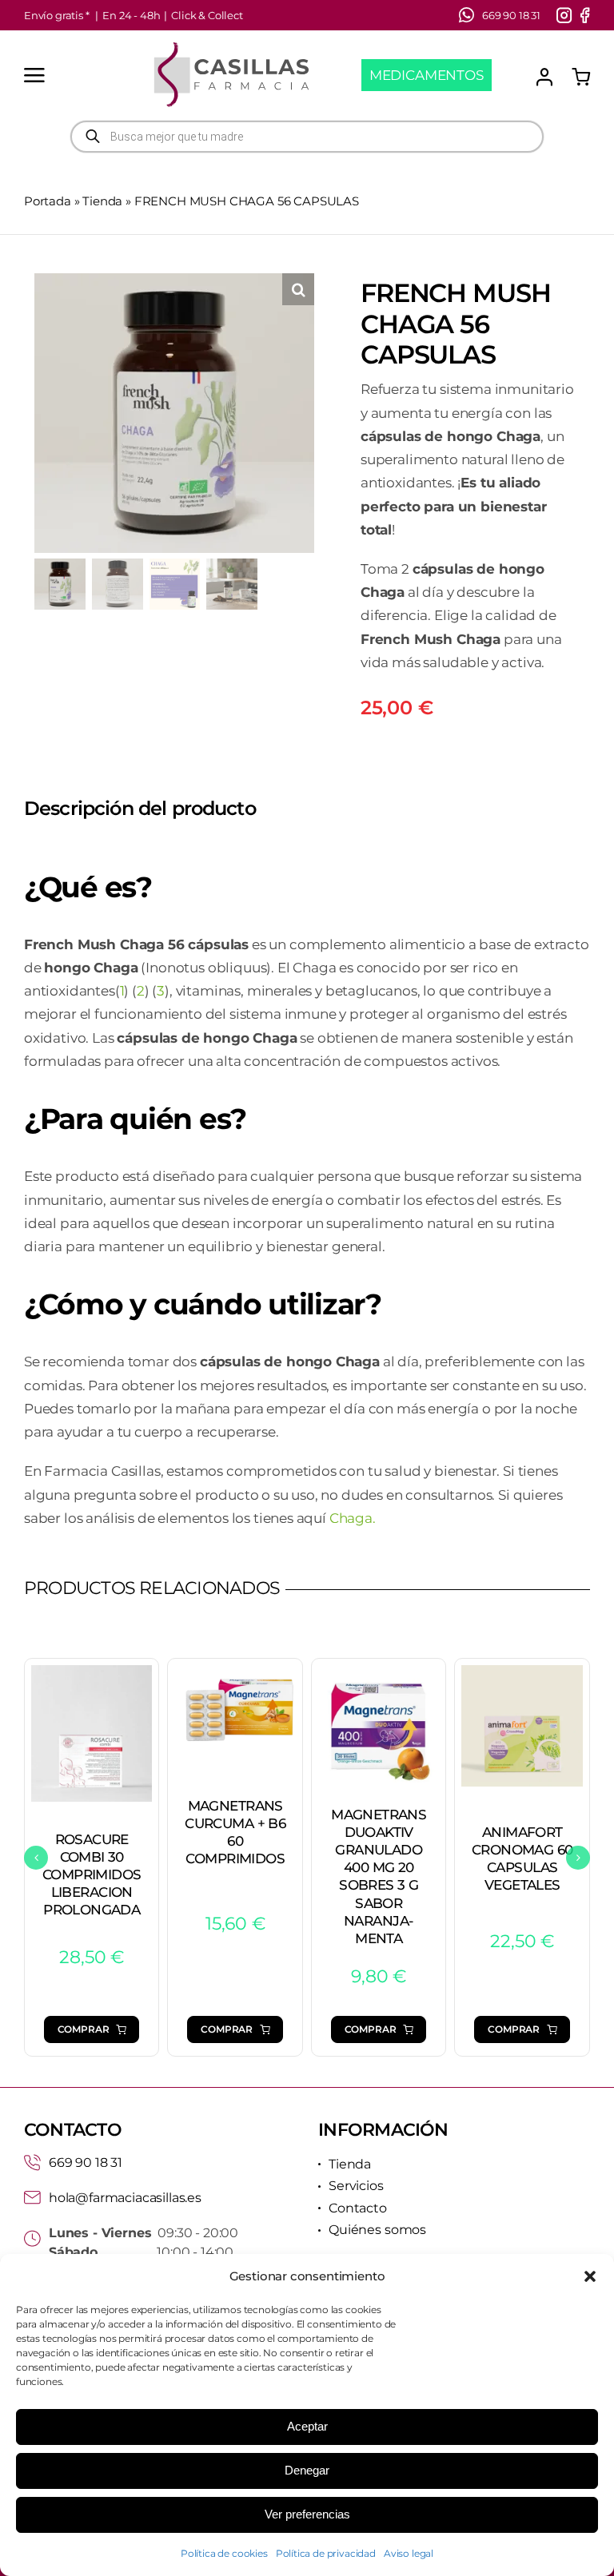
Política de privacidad (326, 2553)
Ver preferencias (307, 2514)
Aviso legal (409, 2553)
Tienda (102, 201)
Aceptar (307, 2426)
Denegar (307, 2470)
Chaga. (353, 1518)
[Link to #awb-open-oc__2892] (34, 75)
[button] (590, 2276)
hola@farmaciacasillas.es (125, 2198)
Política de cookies (224, 2553)
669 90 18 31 (86, 2163)
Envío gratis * (57, 15)
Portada (48, 201)
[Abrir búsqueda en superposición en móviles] (307, 137)
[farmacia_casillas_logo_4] (231, 46)
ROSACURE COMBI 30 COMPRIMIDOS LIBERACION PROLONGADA (92, 1874)
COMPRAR (84, 2029)
